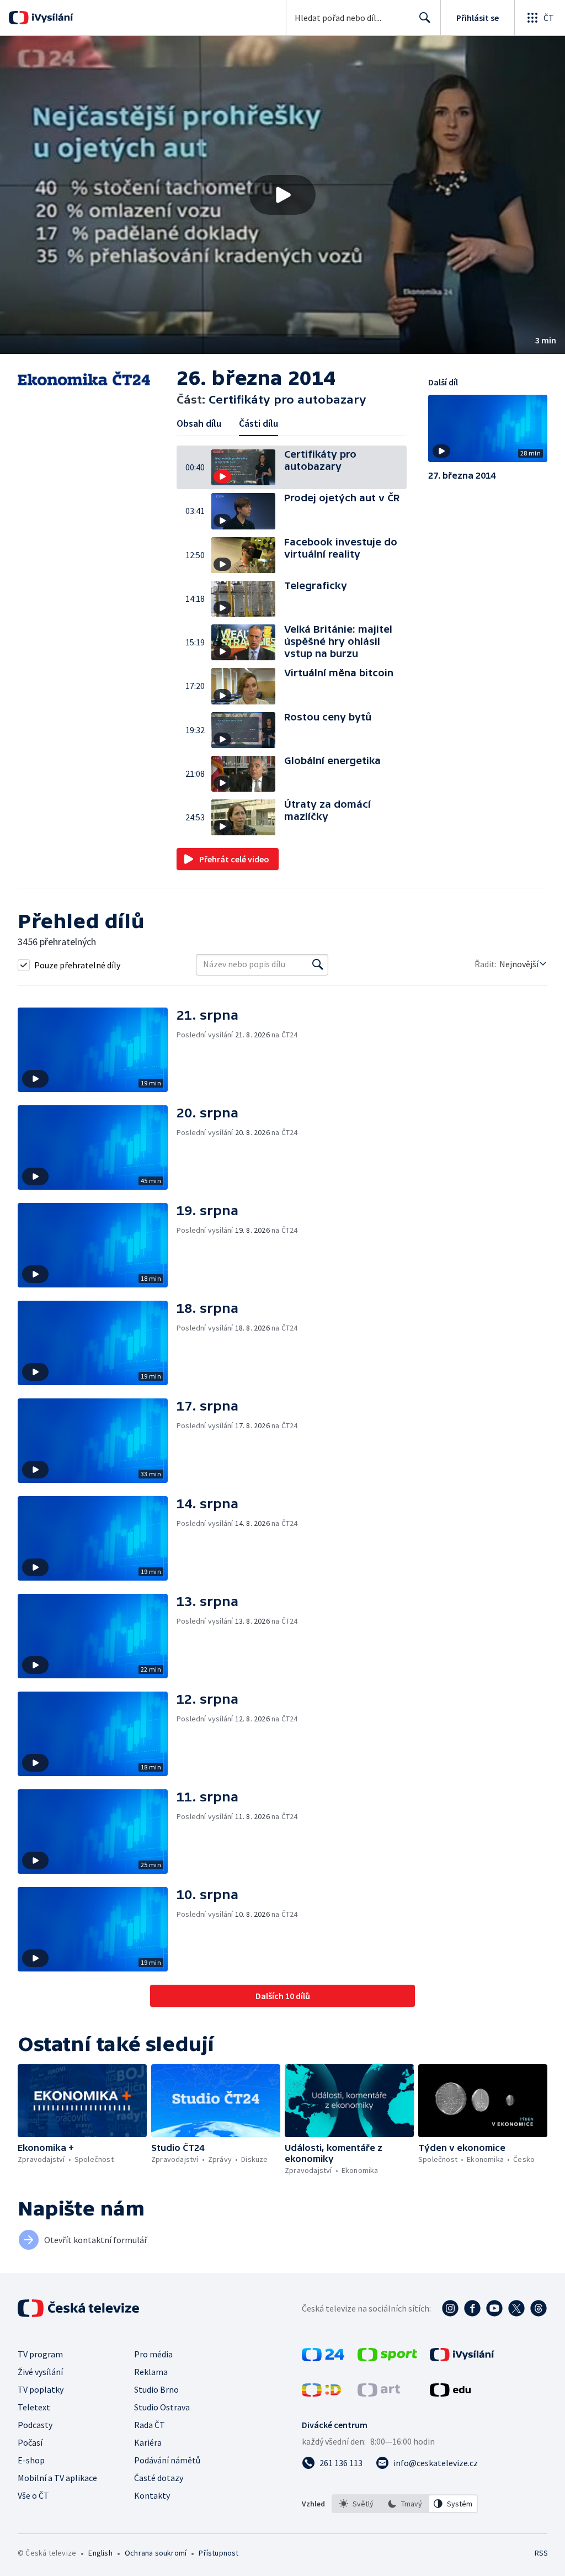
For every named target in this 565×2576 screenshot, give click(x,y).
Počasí (30, 2442)
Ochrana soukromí (156, 2553)
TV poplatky (41, 2389)
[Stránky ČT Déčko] (321, 2393)
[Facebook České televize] (472, 2308)
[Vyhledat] (318, 964)
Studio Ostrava (162, 2407)
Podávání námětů (167, 2460)
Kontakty (152, 2495)
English (100, 2553)
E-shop (31, 2460)
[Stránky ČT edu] (450, 2393)
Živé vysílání (40, 2372)
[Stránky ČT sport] (387, 2358)
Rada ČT (150, 2425)
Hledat (425, 18)
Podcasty (35, 2425)
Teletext (34, 2407)
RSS (541, 2553)
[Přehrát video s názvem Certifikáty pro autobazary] (282, 195)
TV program (40, 2354)
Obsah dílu (199, 423)
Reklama (151, 2372)
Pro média (153, 2354)
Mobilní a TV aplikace (57, 2478)
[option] (356, 2504)
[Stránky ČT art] (379, 2393)
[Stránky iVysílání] (462, 2358)
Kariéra (148, 2442)
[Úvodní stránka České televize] (79, 2308)
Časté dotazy (159, 2478)
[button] (282, 195)
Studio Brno (156, 2389)
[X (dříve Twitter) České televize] (516, 2308)
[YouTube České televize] (494, 2308)
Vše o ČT (33, 2495)
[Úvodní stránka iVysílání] (51, 18)
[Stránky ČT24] (323, 2358)
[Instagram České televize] (450, 2308)
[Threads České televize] (539, 2308)
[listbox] (405, 2504)
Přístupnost (218, 2553)
